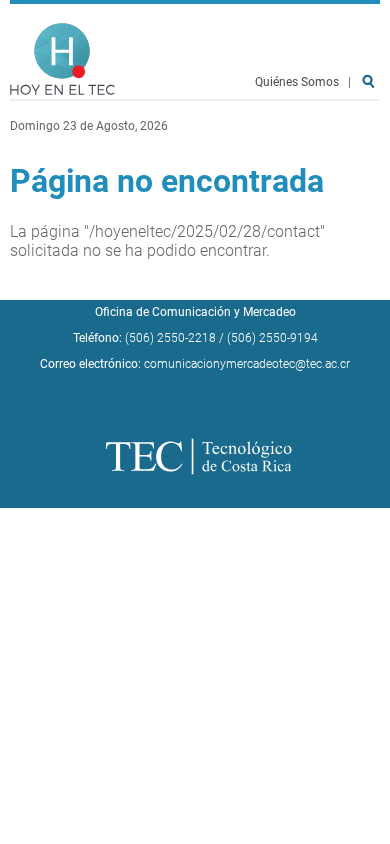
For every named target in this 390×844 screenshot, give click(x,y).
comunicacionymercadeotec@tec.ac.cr (247, 364)
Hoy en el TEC (62, 59)
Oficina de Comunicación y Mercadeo (195, 312)
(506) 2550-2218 (170, 338)
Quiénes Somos (297, 82)
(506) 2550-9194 (272, 338)
